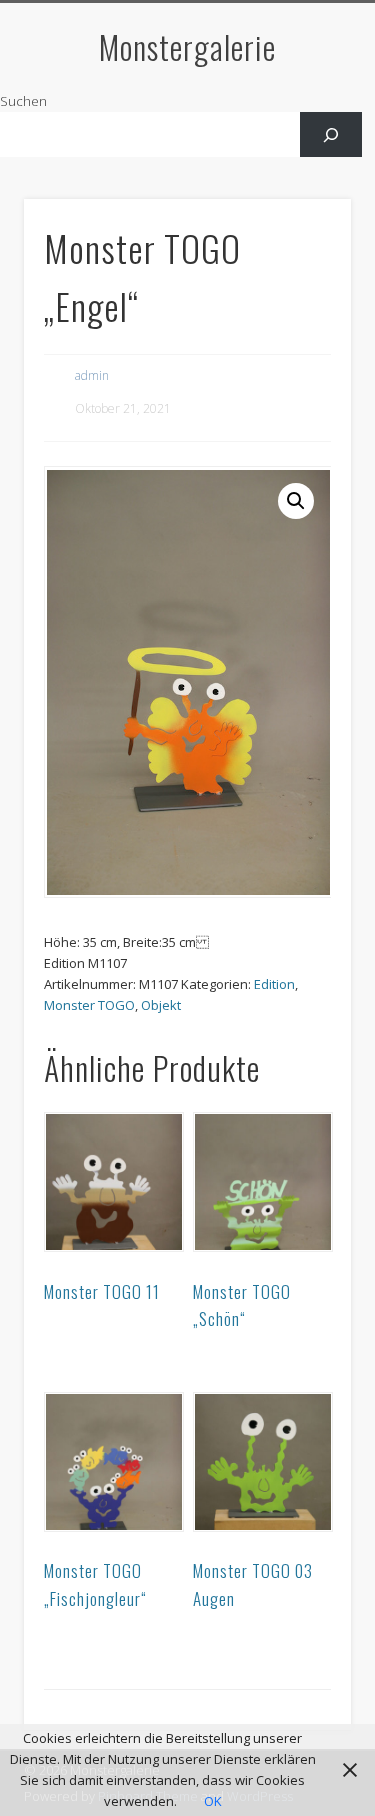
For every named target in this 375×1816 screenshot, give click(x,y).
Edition (274, 984)
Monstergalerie (187, 46)
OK (213, 1801)
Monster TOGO (89, 1005)
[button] (296, 501)
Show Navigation (303, 179)
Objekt (161, 1005)
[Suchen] (331, 134)
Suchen (23, 101)
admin (92, 375)
